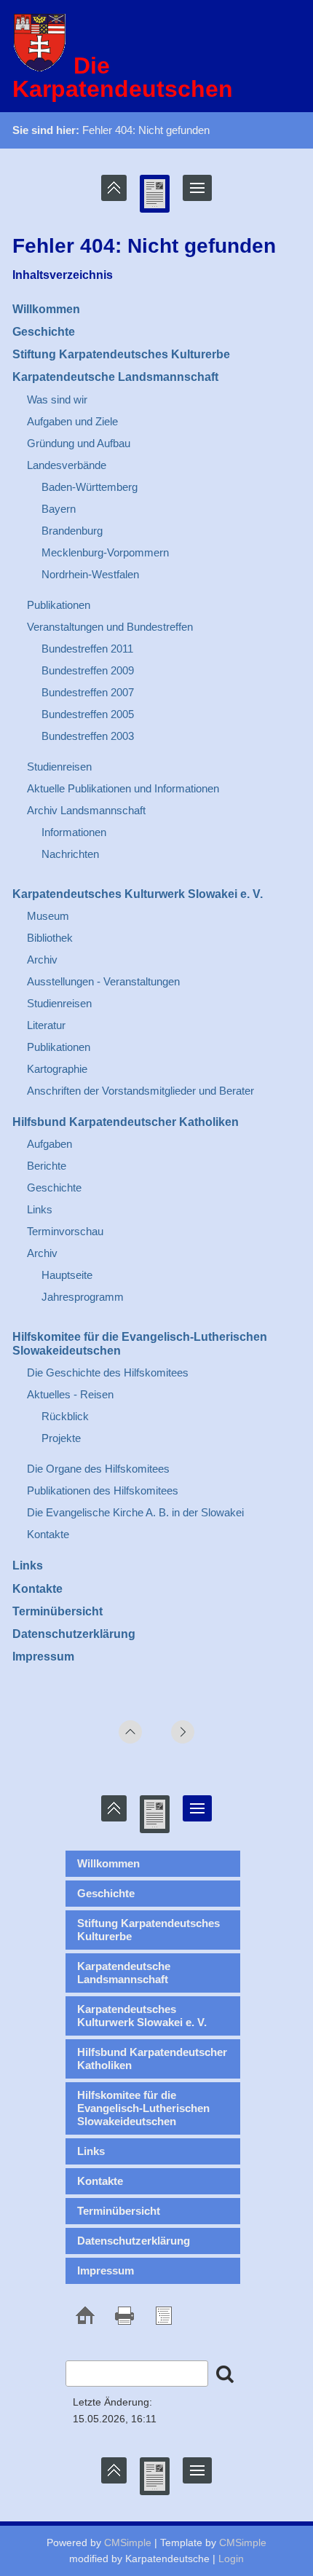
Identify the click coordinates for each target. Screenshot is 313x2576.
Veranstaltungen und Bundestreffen (110, 627)
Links (40, 1209)
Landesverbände (67, 465)
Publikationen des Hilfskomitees (103, 1490)
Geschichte (44, 332)
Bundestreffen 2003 (88, 736)
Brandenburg (72, 531)
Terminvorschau (65, 1231)
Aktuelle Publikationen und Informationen (123, 788)
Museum (48, 916)
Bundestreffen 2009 (88, 670)
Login (231, 2559)
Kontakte (48, 1534)
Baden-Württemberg (90, 487)
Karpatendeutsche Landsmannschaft (115, 377)
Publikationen (59, 605)
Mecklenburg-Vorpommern (105, 552)
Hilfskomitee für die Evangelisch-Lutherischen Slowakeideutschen (143, 2108)
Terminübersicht (58, 1611)
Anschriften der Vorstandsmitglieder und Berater (140, 1091)
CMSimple (128, 2542)
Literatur (46, 1025)
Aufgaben (49, 1144)
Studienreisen (59, 767)
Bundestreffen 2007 (88, 692)
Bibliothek (50, 938)
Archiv (42, 960)
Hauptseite (67, 1275)
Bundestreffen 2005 (88, 714)
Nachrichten (70, 854)
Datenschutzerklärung (74, 1634)
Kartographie (57, 1069)
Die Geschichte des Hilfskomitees (108, 1372)
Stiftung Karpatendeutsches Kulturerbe (121, 354)
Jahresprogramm (83, 1297)
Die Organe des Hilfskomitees (98, 1469)
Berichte (47, 1166)
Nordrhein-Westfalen (90, 574)
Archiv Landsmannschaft (86, 810)
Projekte (61, 1438)
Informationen (74, 832)
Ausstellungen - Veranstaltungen (103, 981)
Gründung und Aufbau (79, 443)
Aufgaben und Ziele (72, 421)
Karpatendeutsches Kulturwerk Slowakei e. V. (138, 894)
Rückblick (65, 1416)
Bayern (59, 509)
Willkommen (46, 309)
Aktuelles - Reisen (70, 1394)
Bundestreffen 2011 (87, 649)
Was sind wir (57, 399)
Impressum (43, 1657)
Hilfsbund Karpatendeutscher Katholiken (126, 1122)
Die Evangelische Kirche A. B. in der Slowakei (135, 1512)
